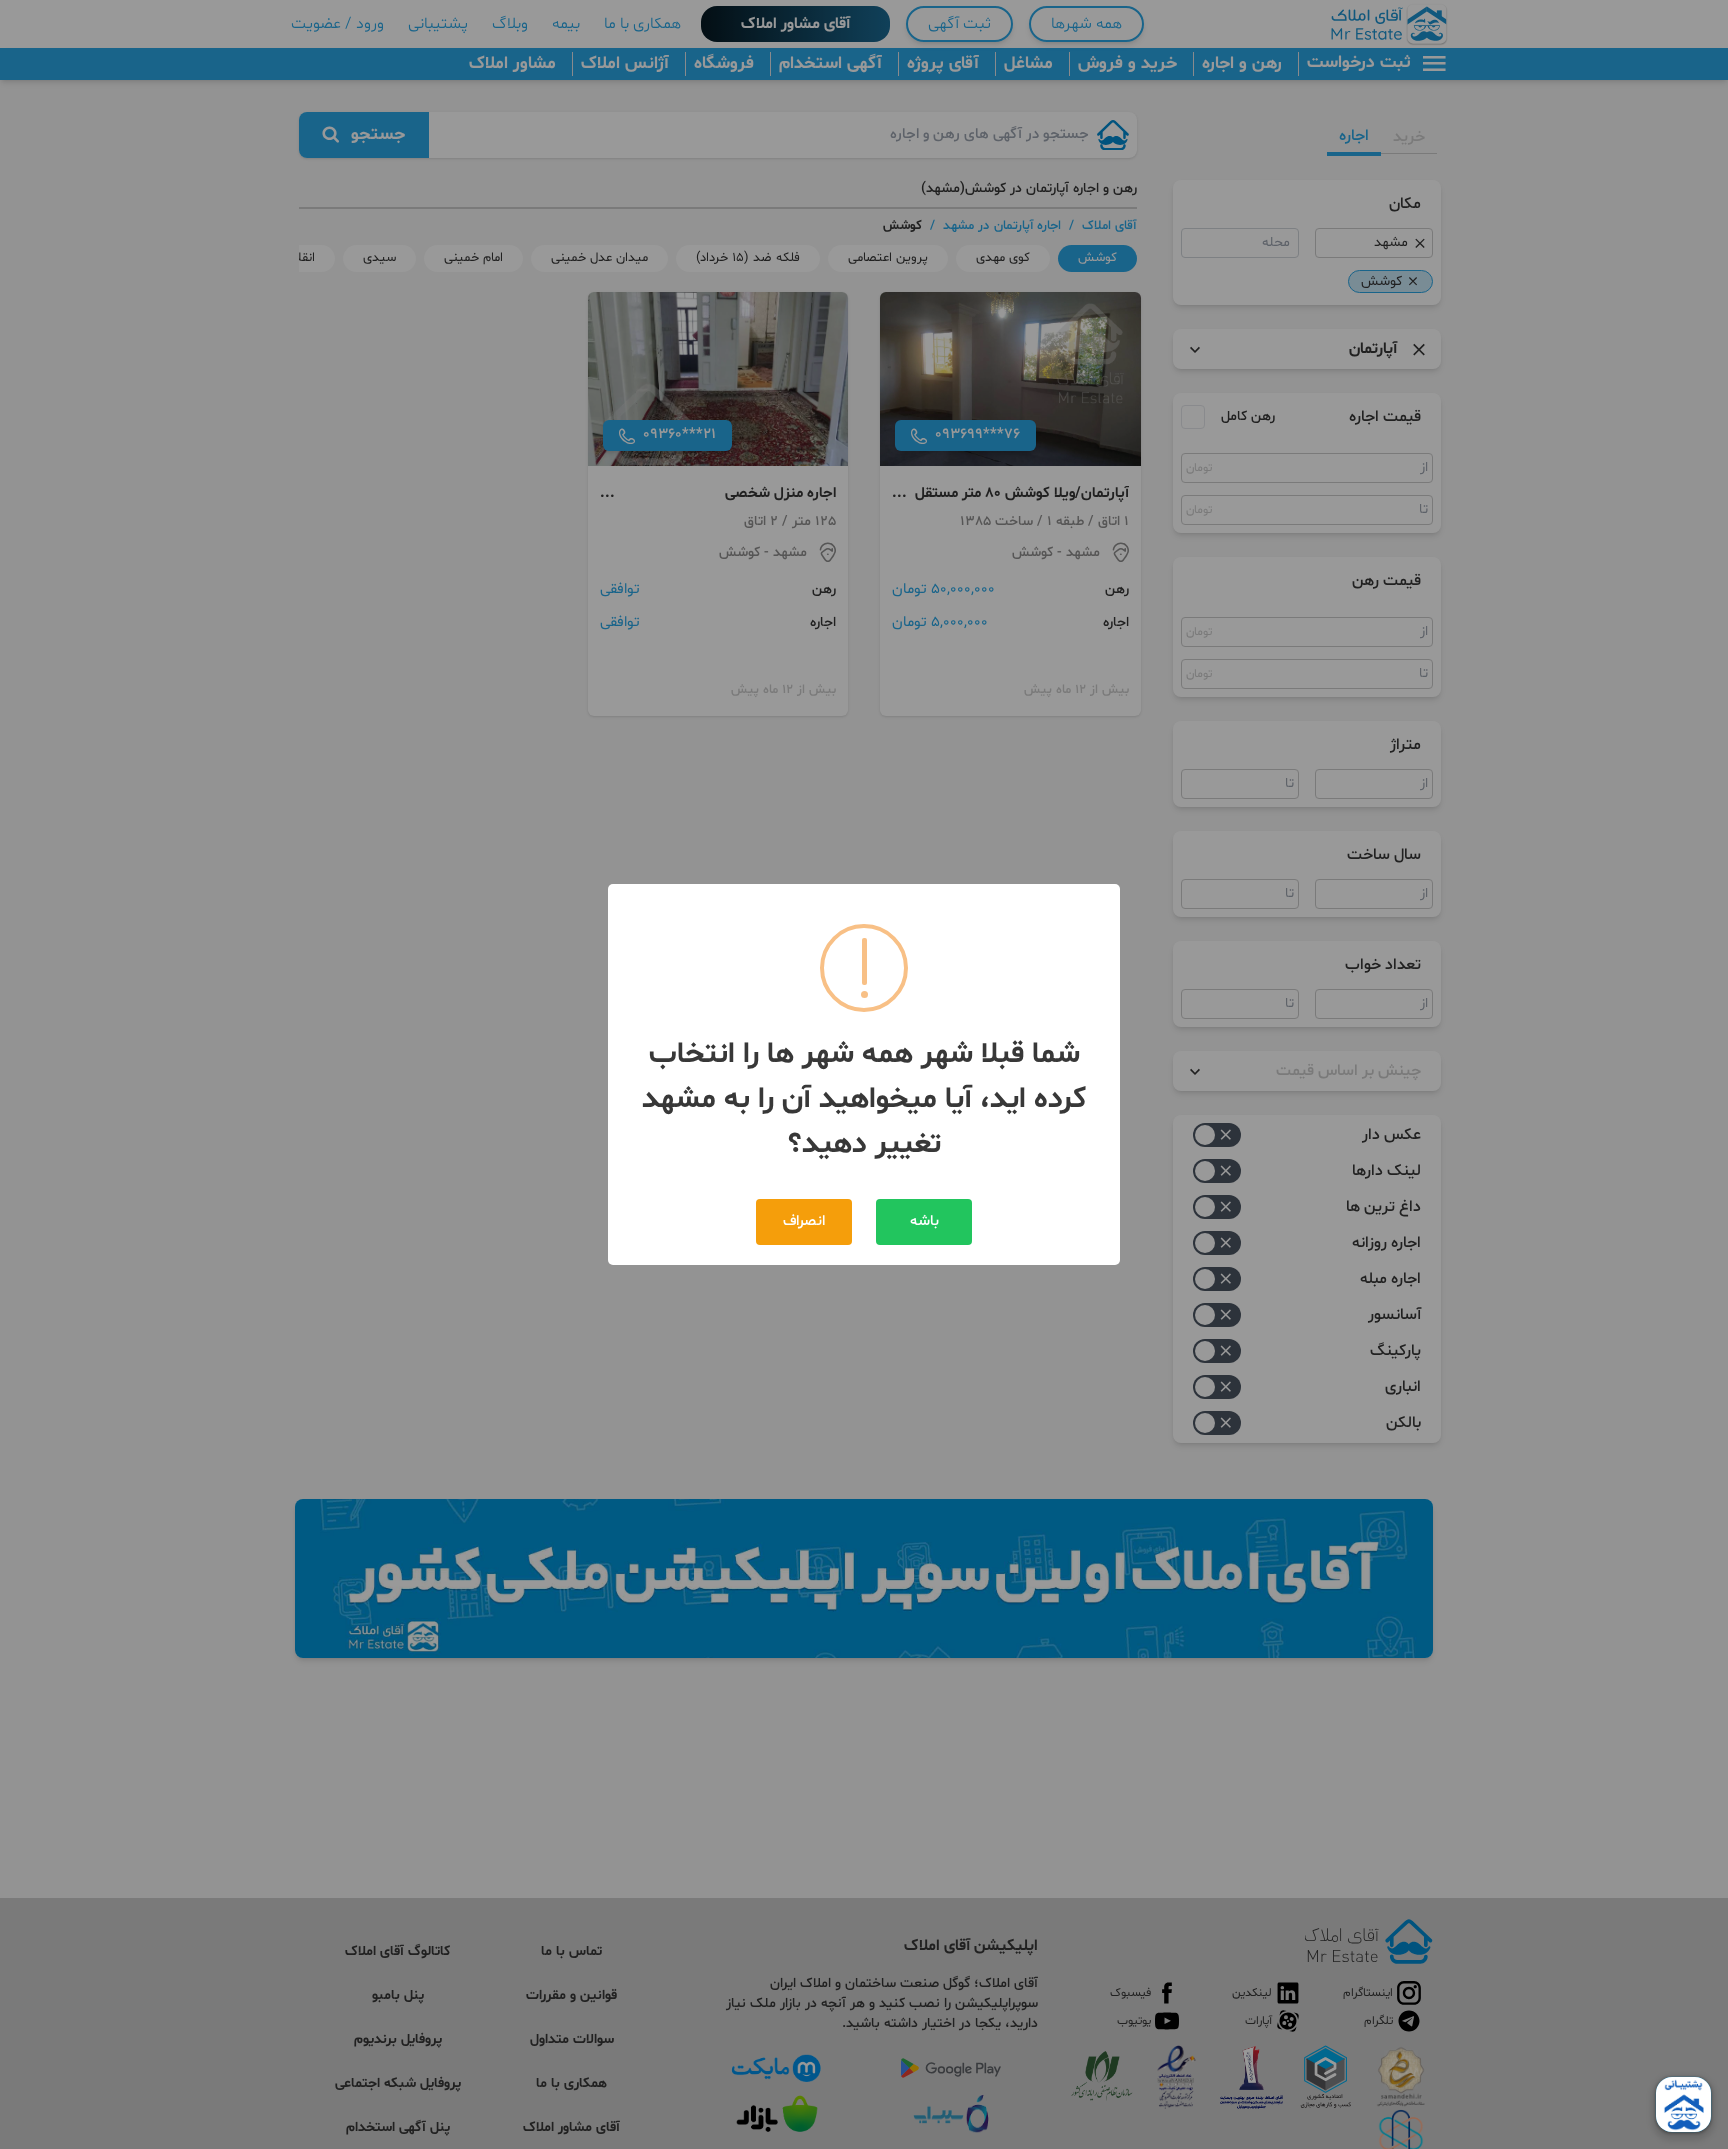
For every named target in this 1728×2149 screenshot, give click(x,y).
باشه (924, 1221)
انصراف (804, 1221)
